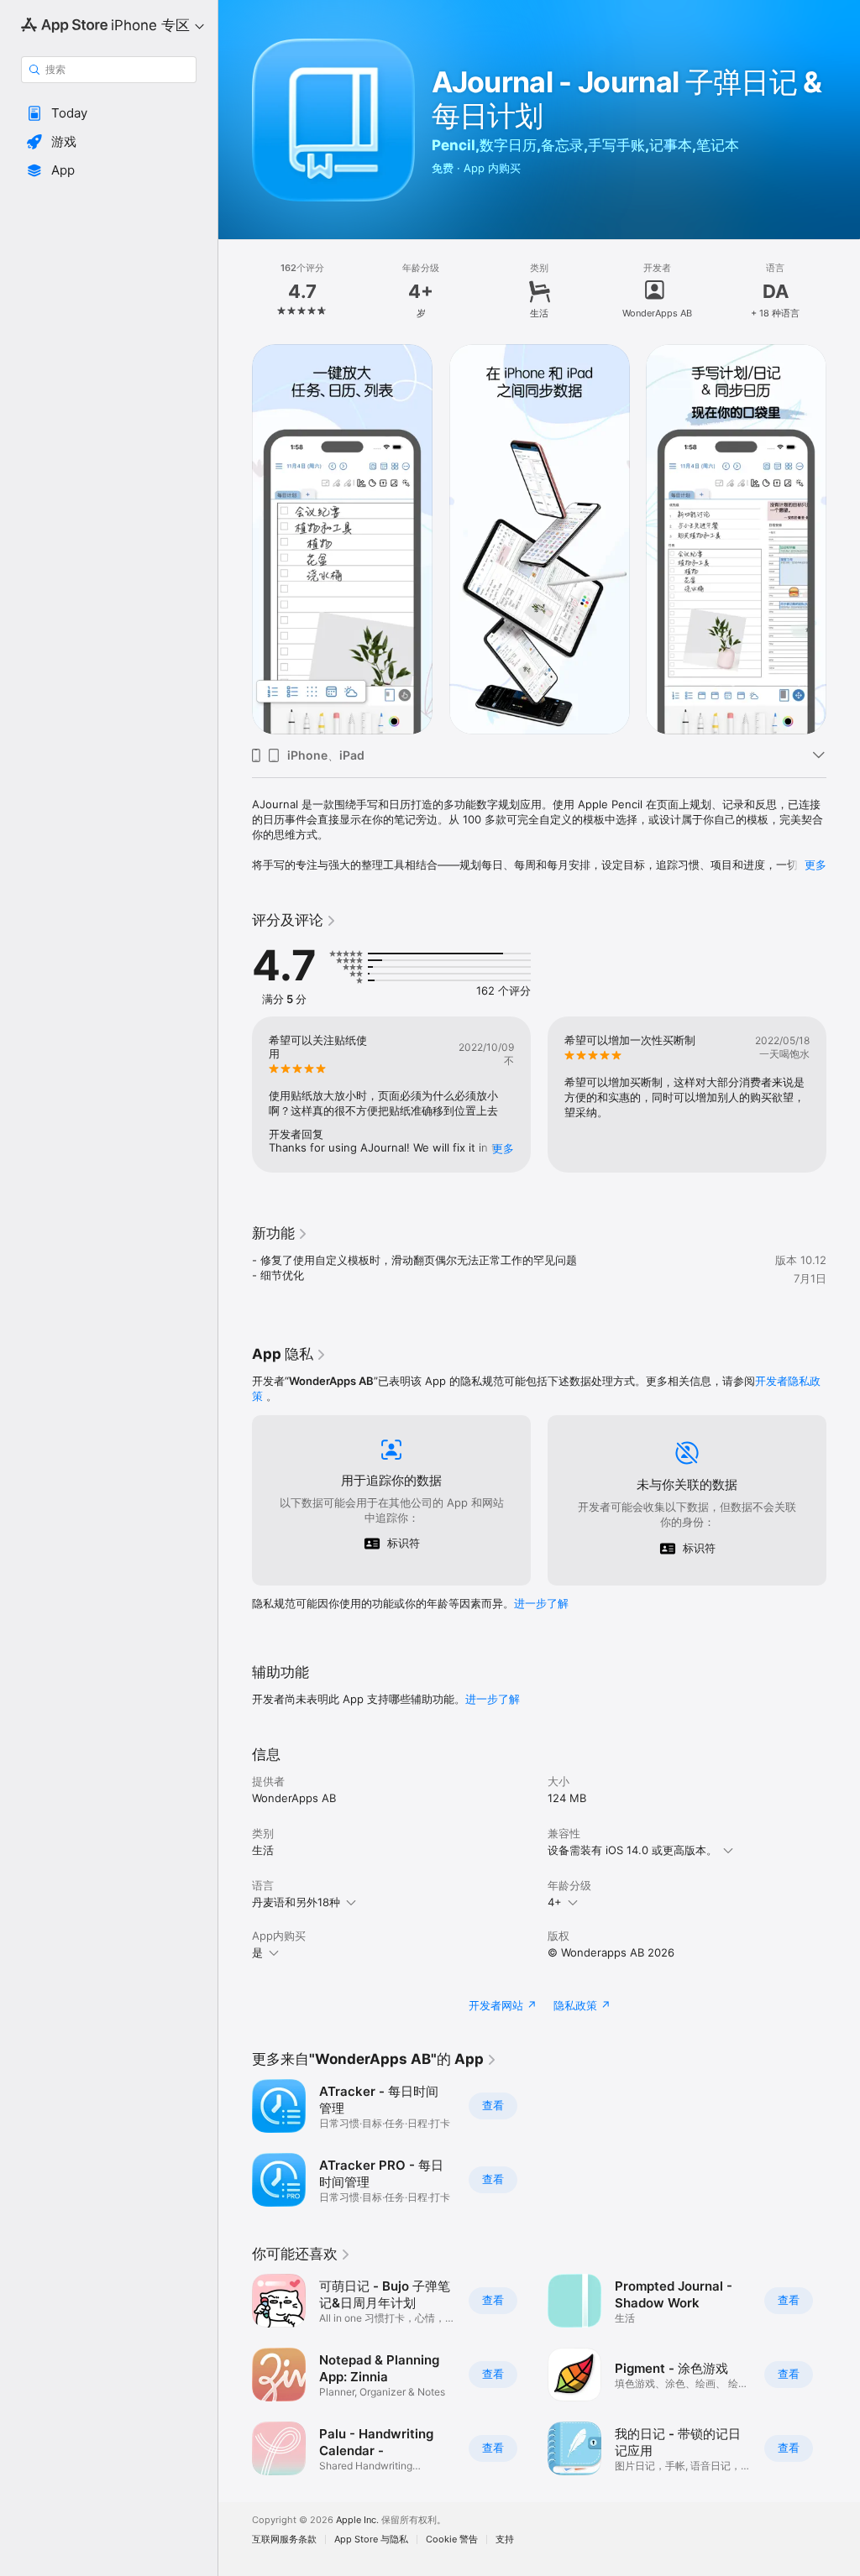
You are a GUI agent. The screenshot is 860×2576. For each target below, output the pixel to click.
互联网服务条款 (284, 2539)
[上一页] (235, 291)
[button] (109, 113)
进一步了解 (541, 1603)
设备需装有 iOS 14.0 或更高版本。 (632, 1850)
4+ (555, 1902)
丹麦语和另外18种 (296, 1902)
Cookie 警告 (452, 2539)
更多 (815, 865)
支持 (505, 2539)
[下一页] (843, 291)
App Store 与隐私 (371, 2539)
